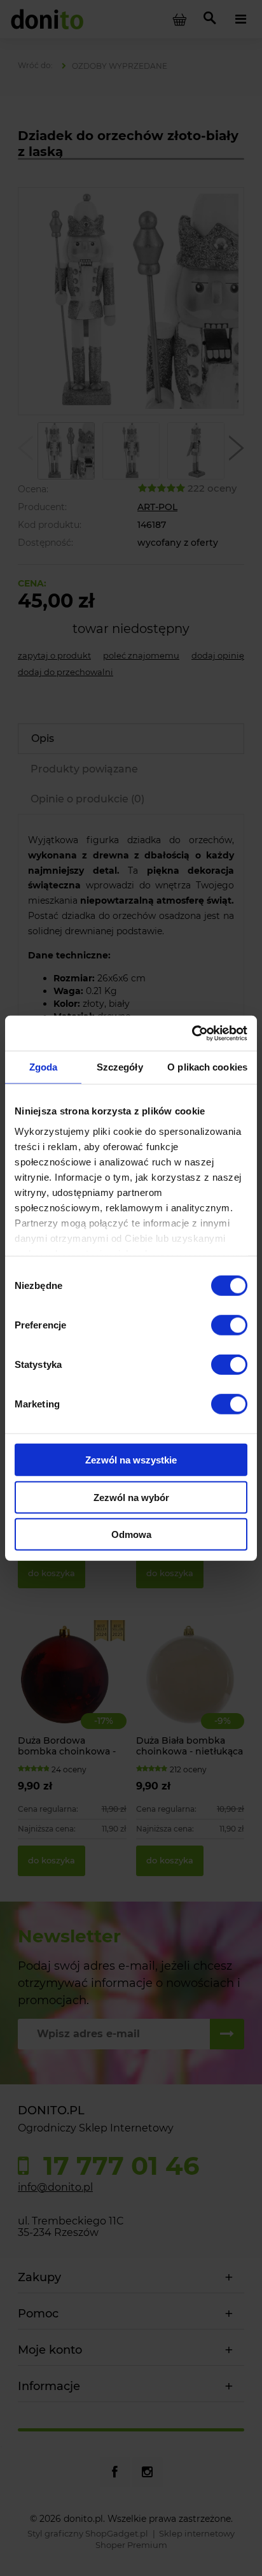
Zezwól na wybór (131, 1497)
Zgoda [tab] (44, 1067)
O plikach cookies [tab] (207, 1067)
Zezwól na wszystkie (131, 1460)
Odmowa (131, 1534)
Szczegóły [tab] (120, 1067)
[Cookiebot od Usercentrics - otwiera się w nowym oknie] (192, 1033)
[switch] (229, 1325)
